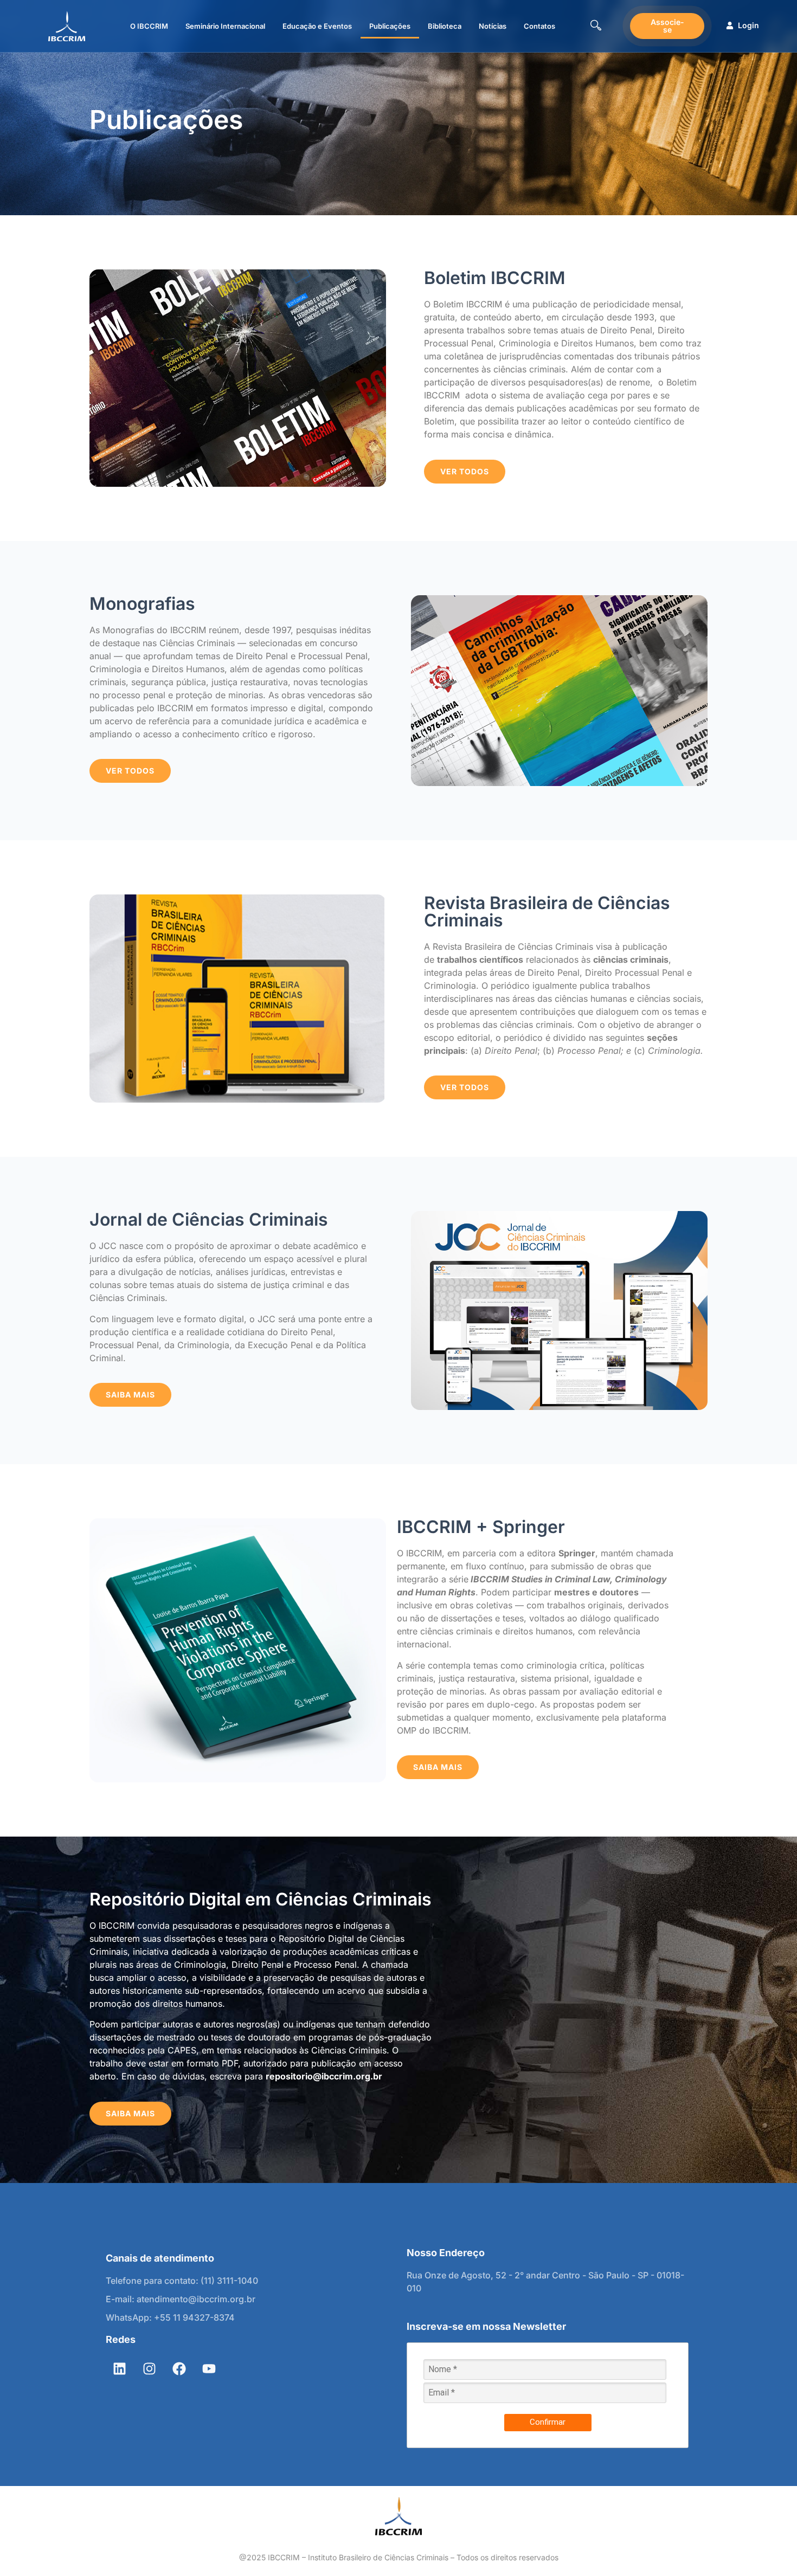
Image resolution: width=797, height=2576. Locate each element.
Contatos (539, 26)
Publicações (390, 26)
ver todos (465, 471)
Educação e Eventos (317, 26)
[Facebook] (179, 2369)
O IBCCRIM (149, 26)
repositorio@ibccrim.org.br (324, 2076)
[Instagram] (149, 2369)
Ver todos (465, 1087)
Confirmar (548, 2422)
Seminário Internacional (225, 26)
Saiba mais (130, 1395)
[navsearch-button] (596, 26)
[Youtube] (209, 2369)
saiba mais (438, 1767)
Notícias (493, 26)
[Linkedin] (119, 2369)
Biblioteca (445, 26)
